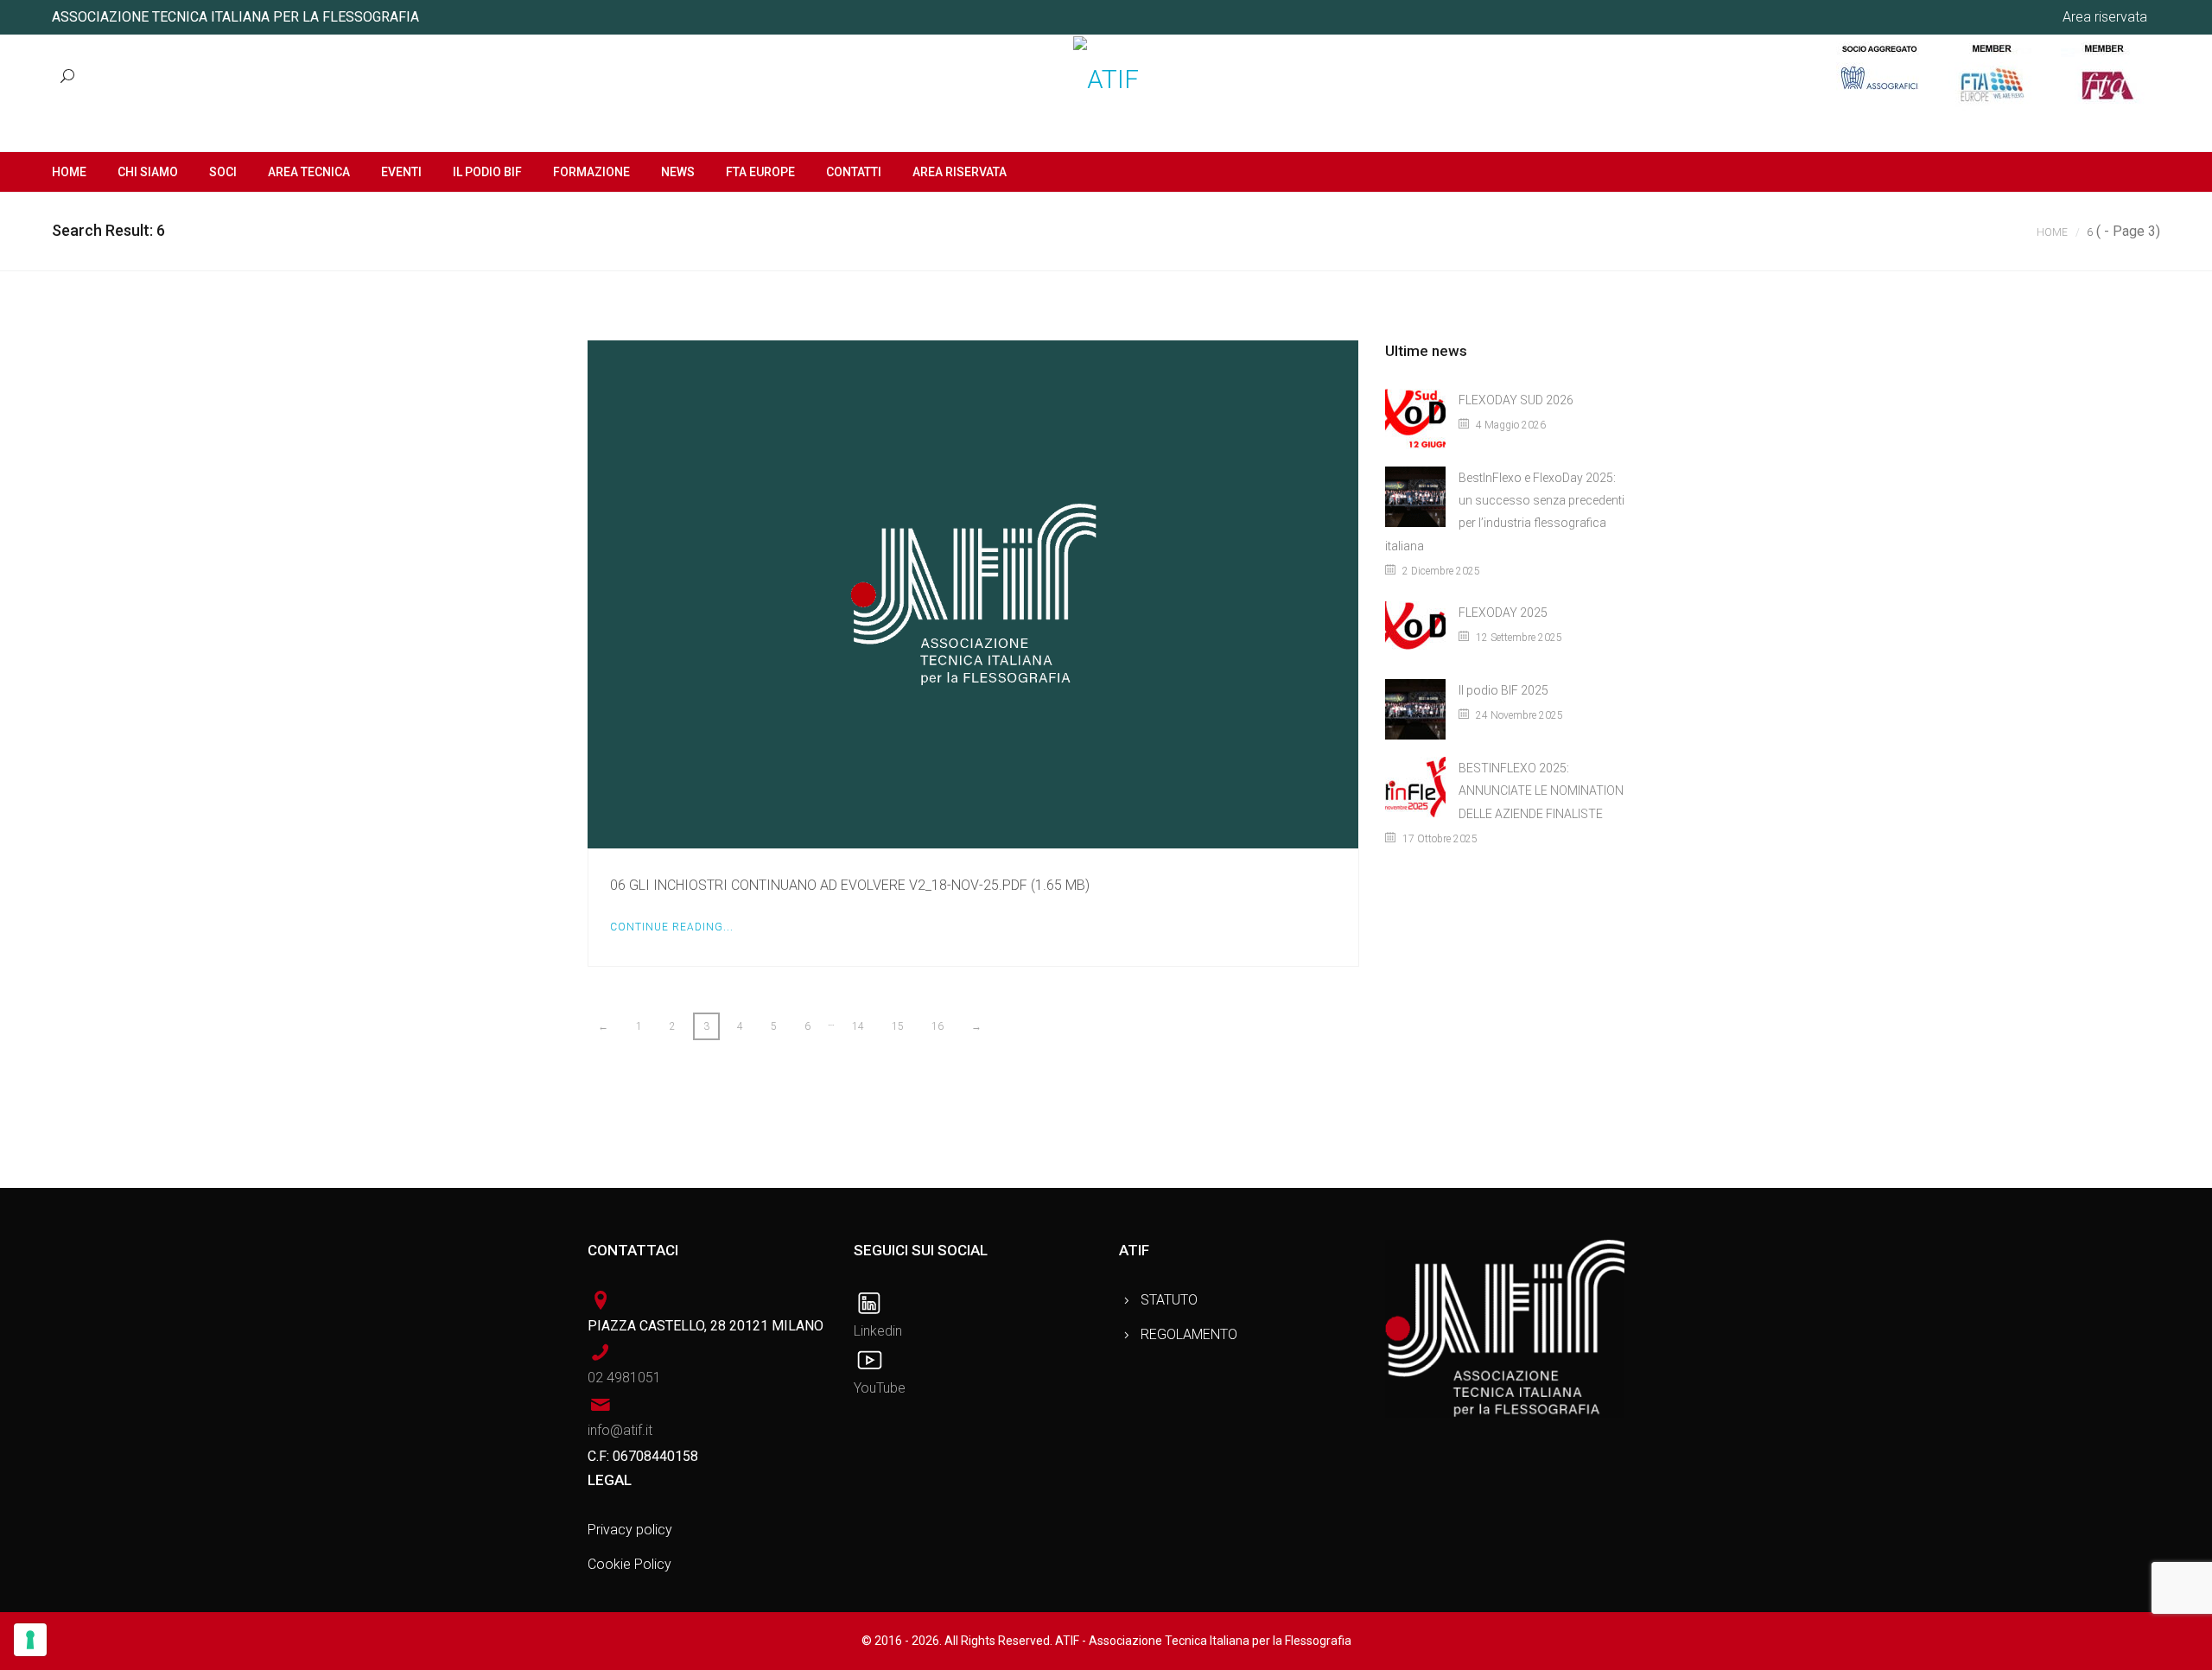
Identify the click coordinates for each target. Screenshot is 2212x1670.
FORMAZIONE (591, 172)
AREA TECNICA (309, 172)
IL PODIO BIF (487, 172)
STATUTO (1169, 1300)
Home (2052, 232)
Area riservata (2105, 17)
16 (938, 1026)
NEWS (678, 172)
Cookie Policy (629, 1564)
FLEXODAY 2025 (1503, 613)
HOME (69, 172)
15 (898, 1026)
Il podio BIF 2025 (1503, 690)
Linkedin (878, 1331)
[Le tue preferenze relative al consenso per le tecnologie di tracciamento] (30, 1640)
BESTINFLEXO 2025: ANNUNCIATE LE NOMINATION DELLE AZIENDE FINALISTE (1541, 791)
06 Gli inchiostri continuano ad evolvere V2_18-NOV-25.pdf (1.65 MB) (850, 885)
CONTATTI (854, 172)
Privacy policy (630, 1530)
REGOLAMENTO (1189, 1334)
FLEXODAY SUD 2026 (1516, 400)
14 (858, 1026)
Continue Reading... (672, 927)
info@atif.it (620, 1430)
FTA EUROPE (760, 172)
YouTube (880, 1388)
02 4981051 (624, 1378)
